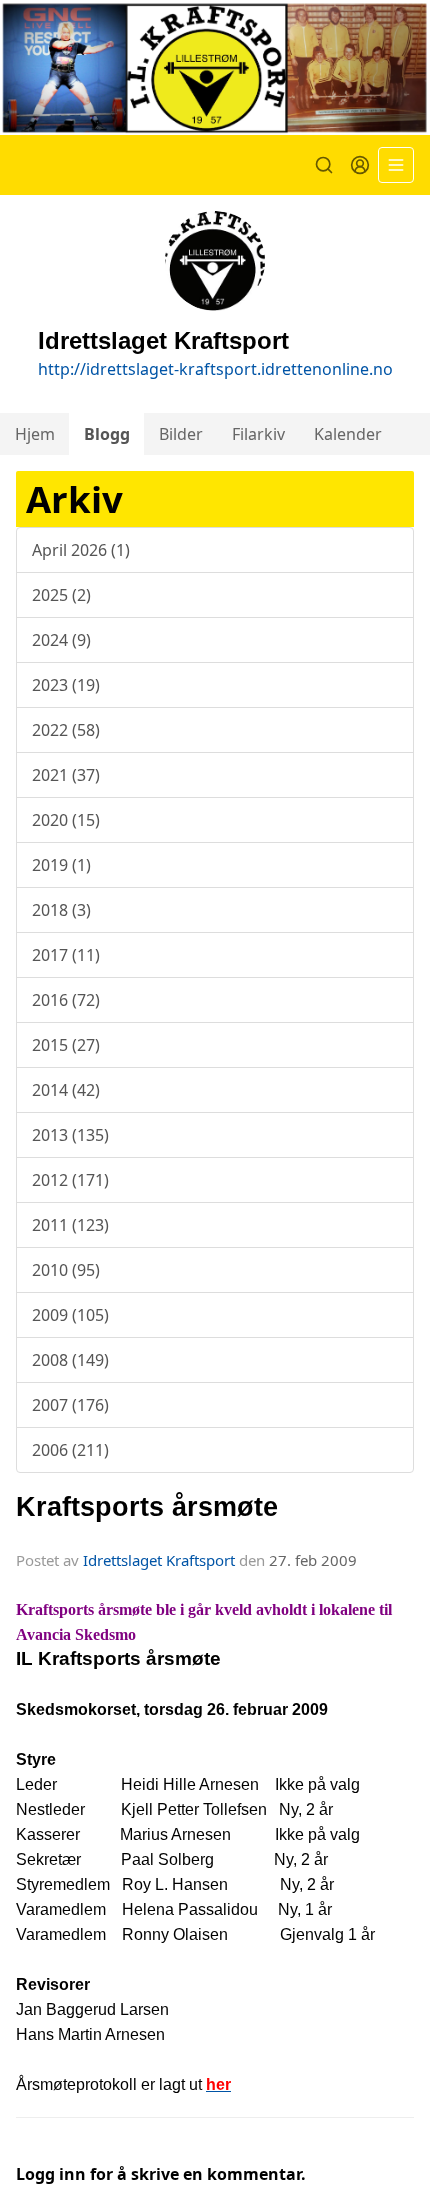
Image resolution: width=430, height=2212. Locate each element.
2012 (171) (70, 1180)
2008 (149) (70, 1360)
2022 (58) (66, 730)
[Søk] (324, 165)
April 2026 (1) (81, 550)
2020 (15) (66, 820)
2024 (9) (61, 640)
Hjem (35, 434)
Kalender (348, 434)
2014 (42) (66, 1090)
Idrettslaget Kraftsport (159, 1560)
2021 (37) (66, 775)
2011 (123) (70, 1225)
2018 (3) (61, 910)
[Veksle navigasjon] (396, 165)
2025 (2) (61, 595)
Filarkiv (258, 434)
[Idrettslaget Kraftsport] (215, 67)
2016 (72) (66, 1000)
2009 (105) (70, 1315)
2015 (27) (66, 1045)
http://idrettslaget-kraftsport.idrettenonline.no (215, 369)
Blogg (107, 434)
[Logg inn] (360, 165)
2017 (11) (66, 955)
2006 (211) (70, 1450)
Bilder (181, 434)
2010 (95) (66, 1270)
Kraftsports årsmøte (147, 1507)
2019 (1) (61, 865)
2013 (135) (70, 1135)
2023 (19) (66, 685)
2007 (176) (70, 1405)
